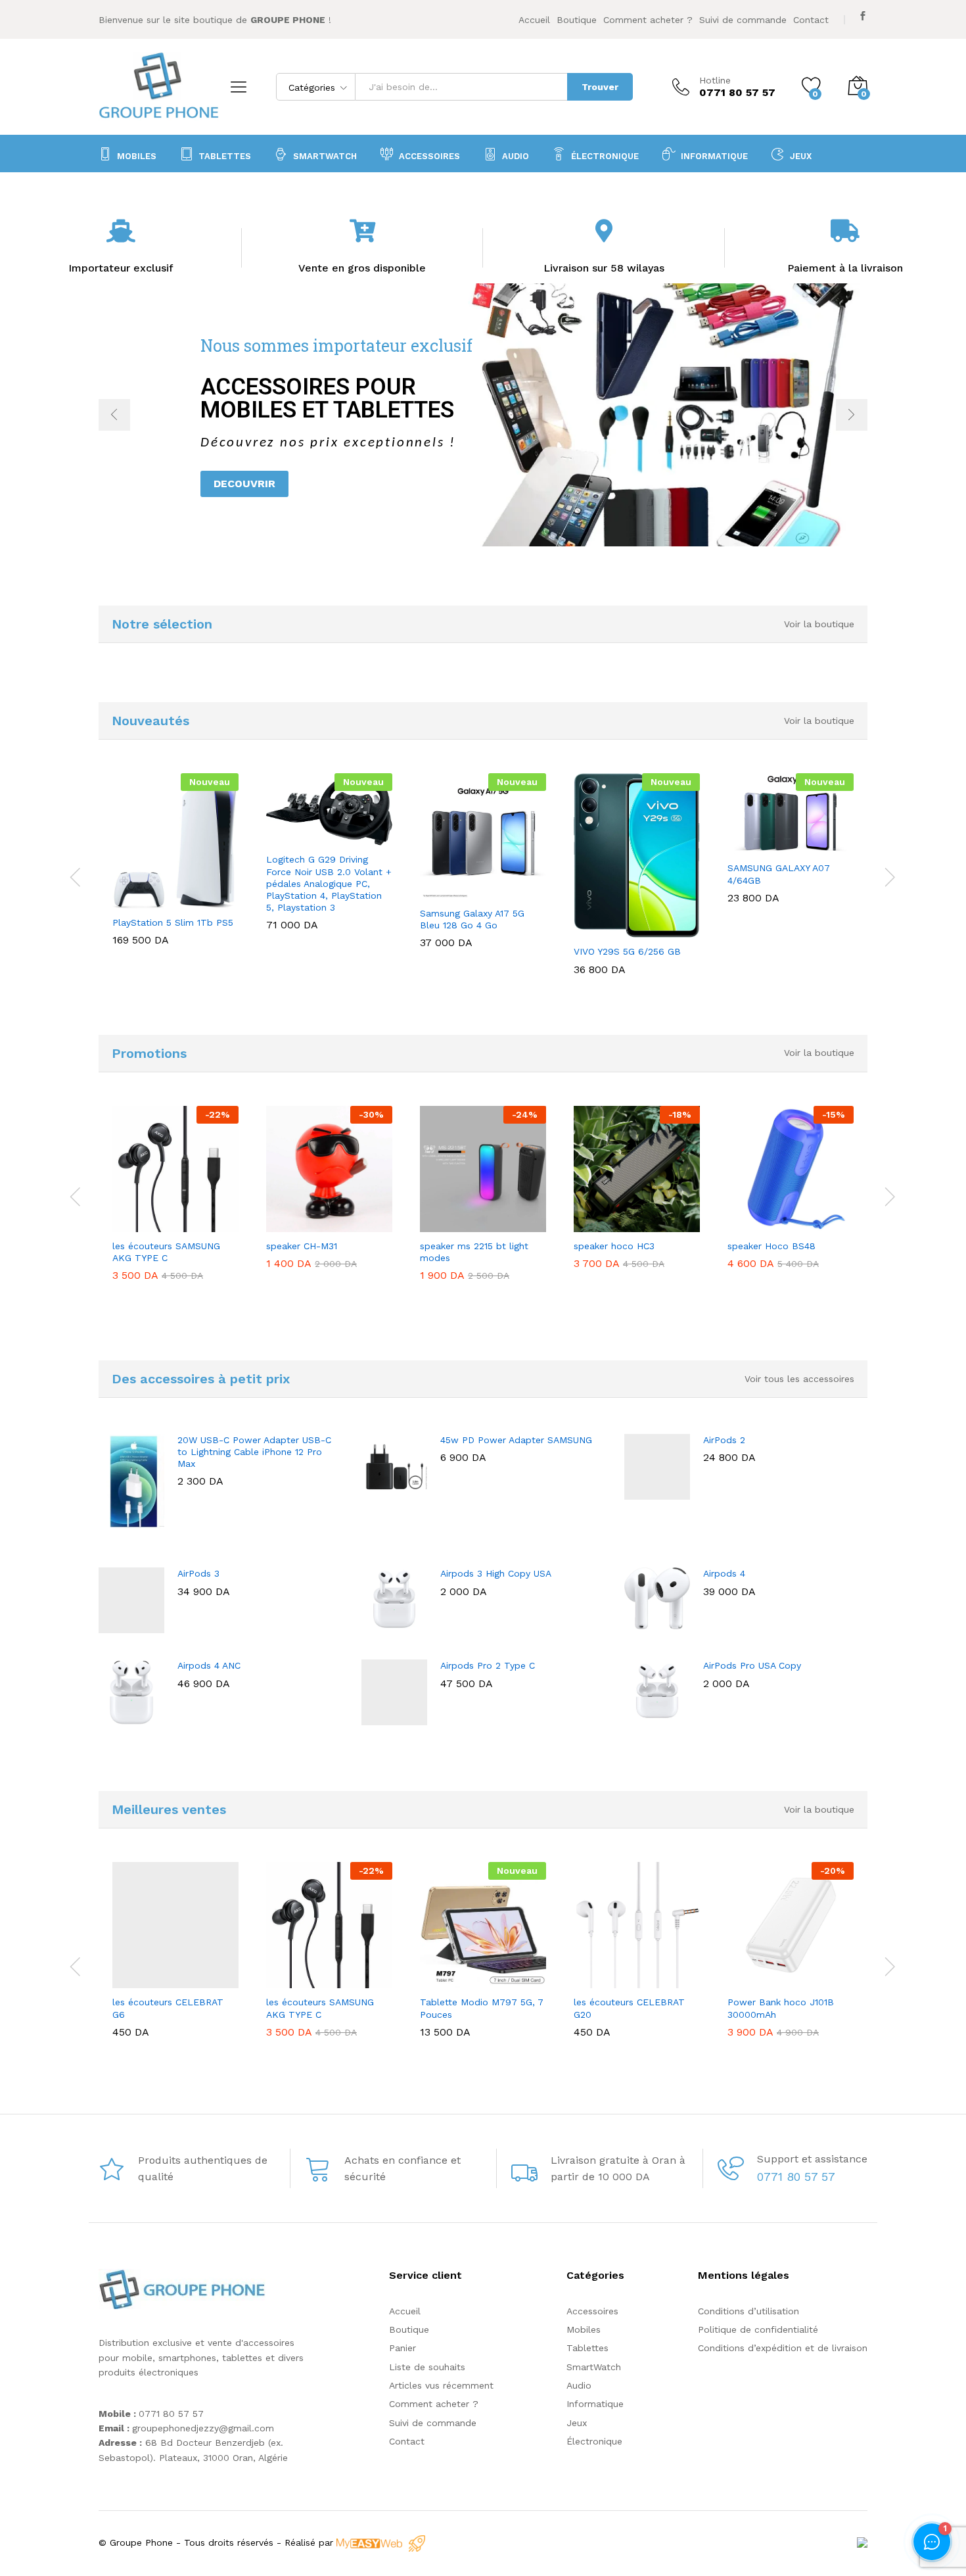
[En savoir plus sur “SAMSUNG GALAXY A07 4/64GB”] (758, 846)
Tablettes (225, 156)
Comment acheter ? (648, 20)
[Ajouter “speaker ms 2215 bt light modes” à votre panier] (451, 1224)
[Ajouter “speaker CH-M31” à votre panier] (297, 1224)
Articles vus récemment (441, 2385)
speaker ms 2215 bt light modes (474, 1252)
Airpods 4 (724, 1573)
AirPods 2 (724, 1440)
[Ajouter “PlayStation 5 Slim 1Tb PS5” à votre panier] (143, 901)
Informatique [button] (714, 156)
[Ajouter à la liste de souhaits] (204, 901)
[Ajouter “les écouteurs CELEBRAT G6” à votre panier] (143, 1980)
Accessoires (592, 2311)
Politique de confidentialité (758, 2329)
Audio (579, 2385)
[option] (483, 415)
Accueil (534, 20)
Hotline (715, 80)
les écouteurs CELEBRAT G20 (629, 2008)
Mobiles (137, 156)
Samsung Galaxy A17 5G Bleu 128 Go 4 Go (472, 919)
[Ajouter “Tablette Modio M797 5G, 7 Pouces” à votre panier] (451, 1980)
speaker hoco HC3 (614, 1246)
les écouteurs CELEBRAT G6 (168, 2008)
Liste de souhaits (427, 2367)
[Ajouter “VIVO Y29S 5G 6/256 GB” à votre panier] (605, 930)
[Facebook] (863, 16)
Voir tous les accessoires (799, 1379)
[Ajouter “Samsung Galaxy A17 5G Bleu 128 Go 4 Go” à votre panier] (451, 892)
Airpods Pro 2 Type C (488, 1665)
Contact (811, 20)
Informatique (595, 2404)
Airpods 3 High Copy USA (496, 1573)
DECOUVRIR (244, 484)
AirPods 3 (198, 1573)
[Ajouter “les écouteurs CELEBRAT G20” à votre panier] (605, 1980)
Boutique (577, 20)
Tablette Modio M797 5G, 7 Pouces (482, 2008)
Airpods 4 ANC (209, 1665)
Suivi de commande (743, 20)
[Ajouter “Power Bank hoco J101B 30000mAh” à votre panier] (758, 1980)
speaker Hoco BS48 (771, 1246)
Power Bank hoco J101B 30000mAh (781, 2008)
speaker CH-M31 (302, 1246)
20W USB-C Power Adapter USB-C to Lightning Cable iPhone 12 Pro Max (254, 1452)
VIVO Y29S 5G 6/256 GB (627, 951)
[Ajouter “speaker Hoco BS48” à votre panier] (758, 1224)
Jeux (801, 156)
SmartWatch (325, 156)
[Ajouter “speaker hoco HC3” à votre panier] (605, 1224)
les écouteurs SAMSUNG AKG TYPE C (166, 1252)
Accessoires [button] (429, 156)
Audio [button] (516, 156)
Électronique (605, 156)
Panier (402, 2348)
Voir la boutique (819, 624)
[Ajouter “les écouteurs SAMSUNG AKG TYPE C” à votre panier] (143, 1224)
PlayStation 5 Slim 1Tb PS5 (173, 922)
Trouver (600, 87)
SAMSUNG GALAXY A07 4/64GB (779, 874)
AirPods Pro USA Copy (752, 1665)
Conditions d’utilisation (748, 2311)
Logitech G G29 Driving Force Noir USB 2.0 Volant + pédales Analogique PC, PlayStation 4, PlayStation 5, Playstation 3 (329, 883)
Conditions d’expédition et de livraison (783, 2348)
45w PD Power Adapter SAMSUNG (516, 1440)
